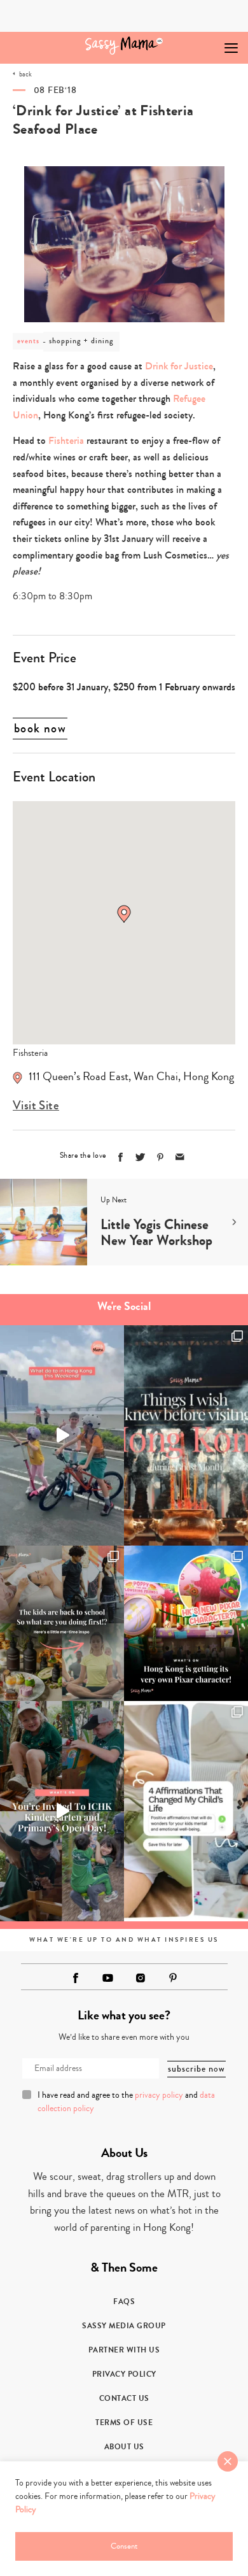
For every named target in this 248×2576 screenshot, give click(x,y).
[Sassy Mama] (124, 46)
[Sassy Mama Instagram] (141, 1978)
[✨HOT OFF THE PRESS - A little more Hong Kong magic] (186, 1623)
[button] (124, 914)
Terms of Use (124, 2423)
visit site (36, 1106)
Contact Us (124, 2398)
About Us (124, 2447)
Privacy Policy (124, 2374)
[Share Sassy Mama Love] (180, 1157)
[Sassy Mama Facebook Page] (76, 1978)
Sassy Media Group (124, 2326)
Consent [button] (124, 2546)
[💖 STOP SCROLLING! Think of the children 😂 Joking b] (62, 1435)
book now (40, 729)
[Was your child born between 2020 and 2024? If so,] (62, 1811)
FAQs (124, 2302)
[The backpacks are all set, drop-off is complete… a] (62, 1623)
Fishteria (66, 440)
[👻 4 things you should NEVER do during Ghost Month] (186, 1435)
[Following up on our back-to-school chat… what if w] (186, 1811)
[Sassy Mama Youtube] (108, 1978)
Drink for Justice (179, 366)
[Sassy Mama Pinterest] (173, 1978)
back (25, 74)
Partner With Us (124, 2350)
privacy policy (159, 2095)
